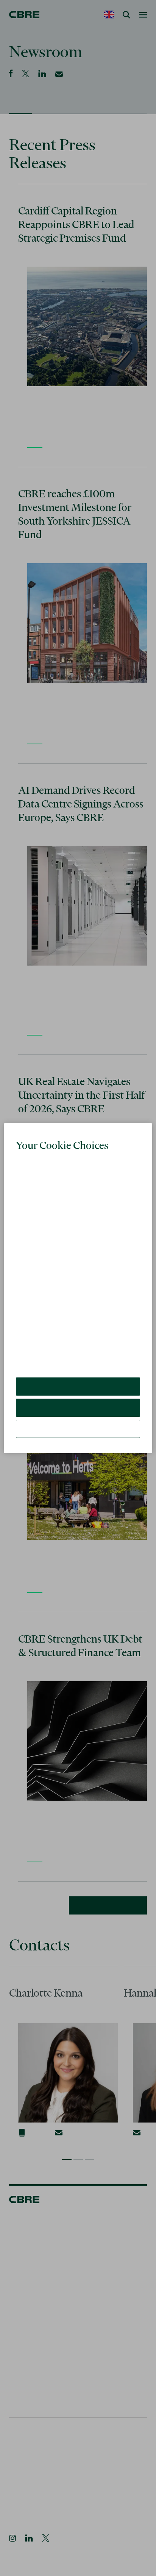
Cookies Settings (78, 1429)
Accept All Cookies (78, 1386)
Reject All (78, 1408)
